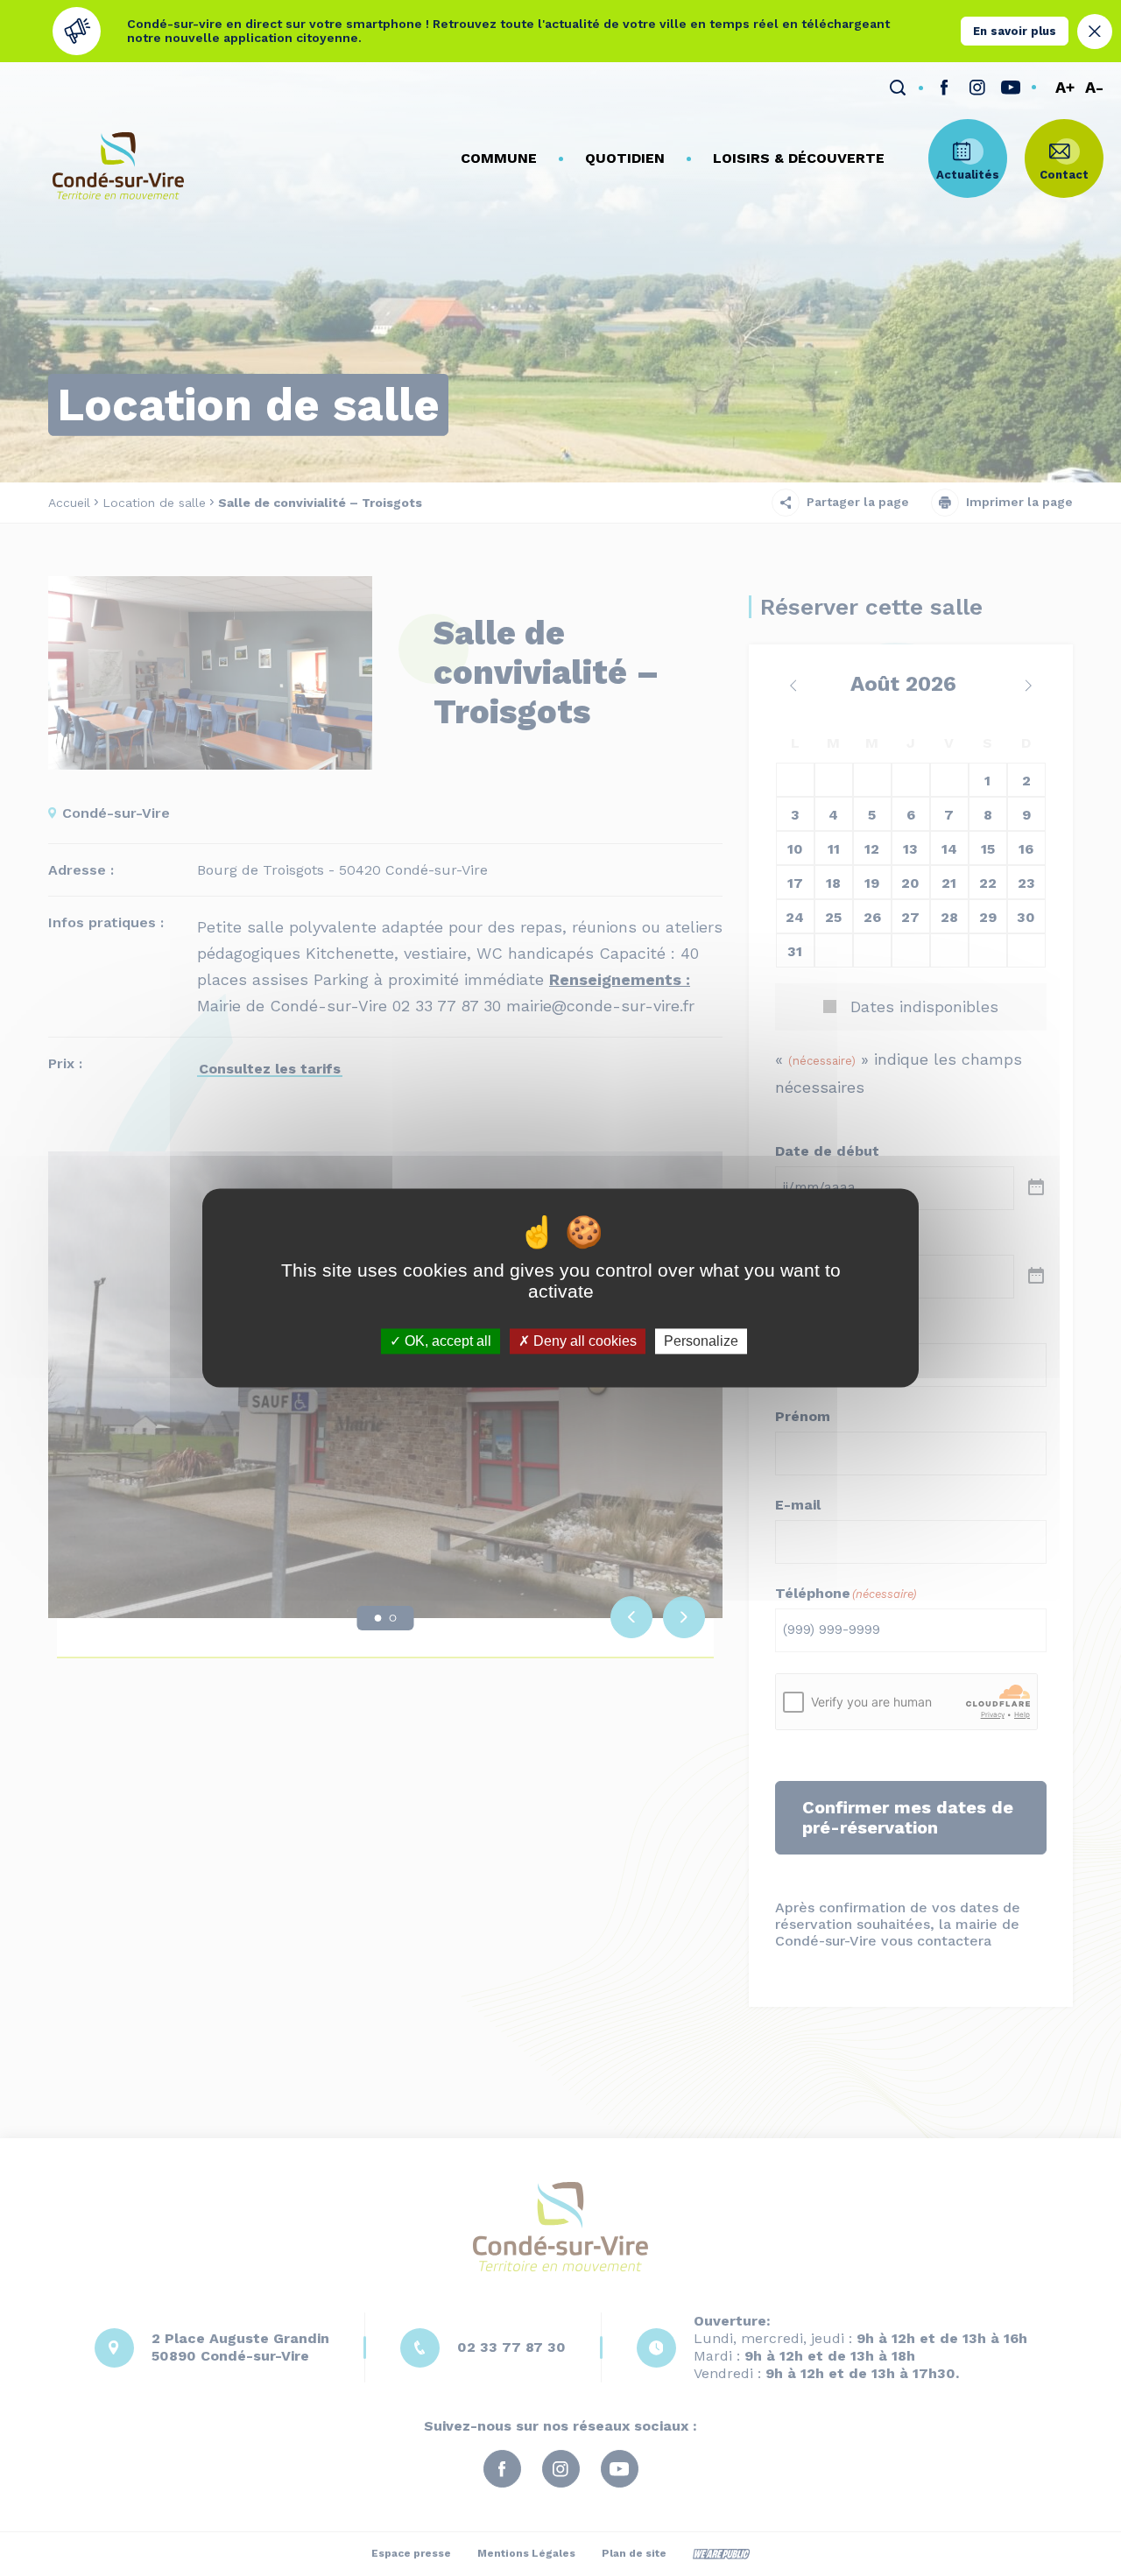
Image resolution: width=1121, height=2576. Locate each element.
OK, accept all (446, 1341)
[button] (499, 158)
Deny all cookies (583, 1341)
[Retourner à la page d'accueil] (118, 166)
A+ (1065, 88)
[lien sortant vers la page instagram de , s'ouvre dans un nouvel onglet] (977, 88)
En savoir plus (1015, 31)
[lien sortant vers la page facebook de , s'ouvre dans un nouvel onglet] (944, 88)
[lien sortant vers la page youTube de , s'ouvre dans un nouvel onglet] (1011, 88)
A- (1094, 88)
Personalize (701, 1341)
